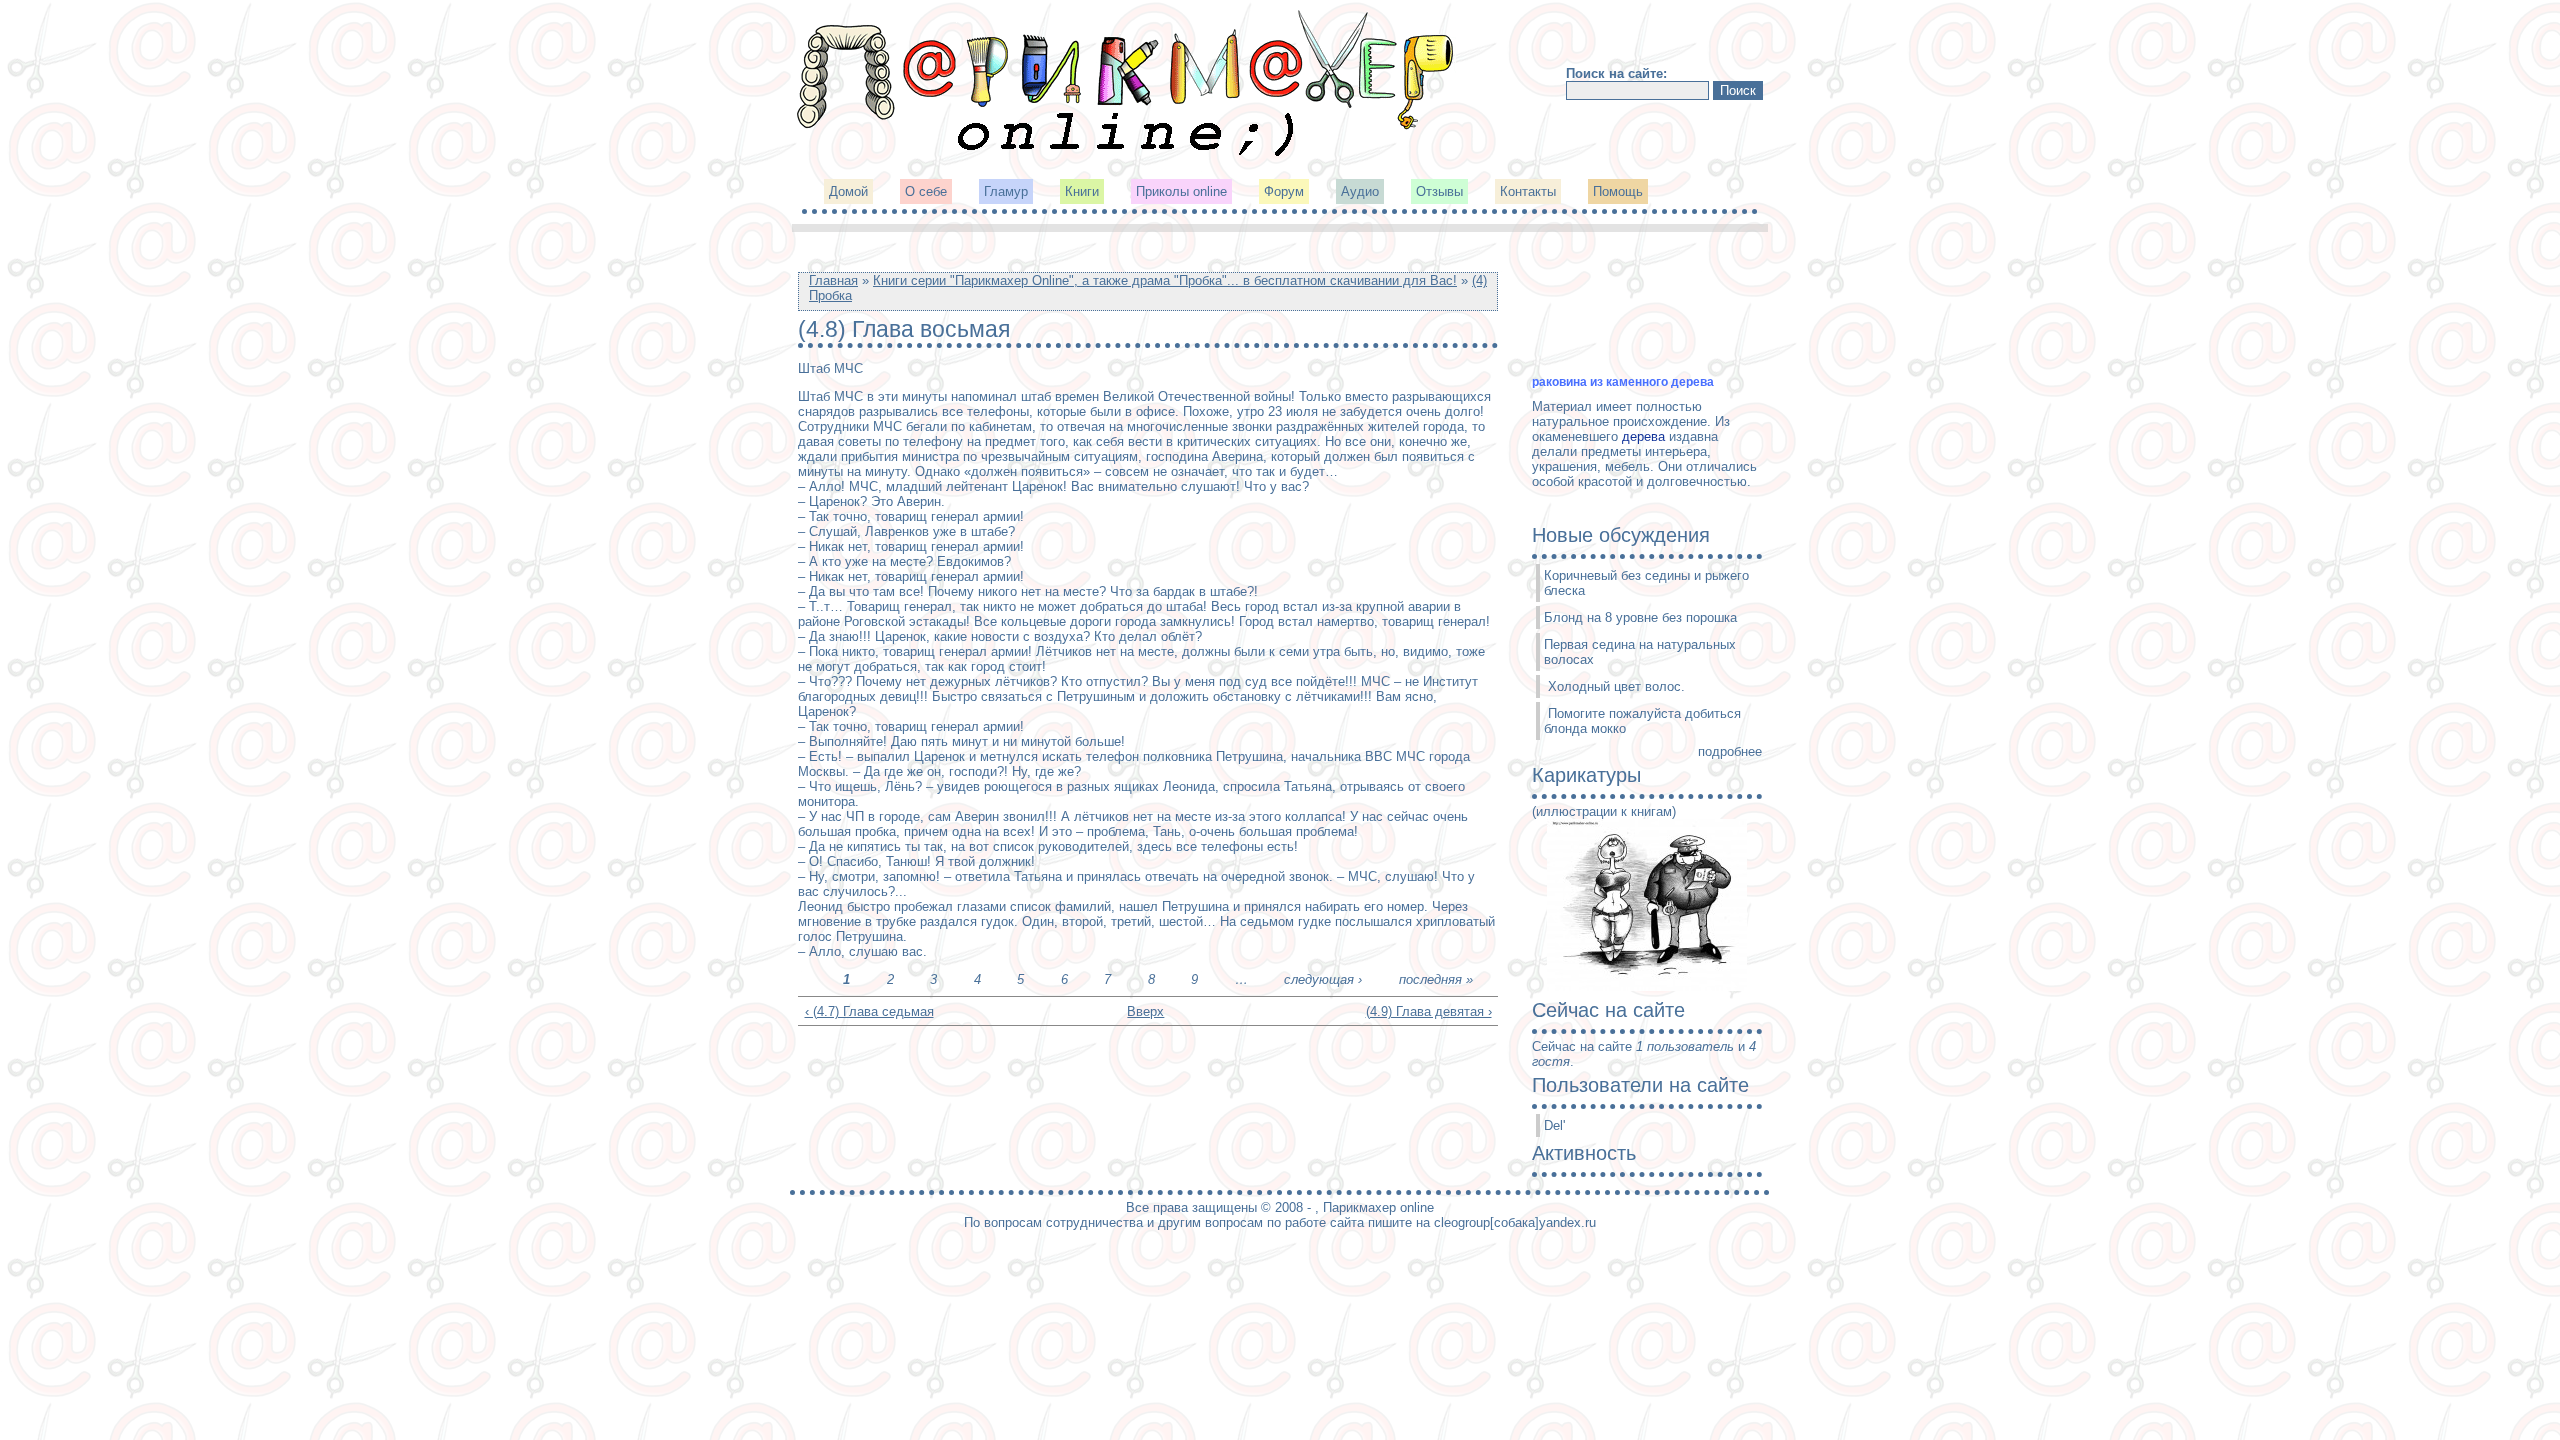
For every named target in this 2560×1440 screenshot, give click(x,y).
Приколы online (1181, 191)
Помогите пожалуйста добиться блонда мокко (1642, 721)
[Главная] (1127, 154)
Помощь (1618, 191)
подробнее (1730, 751)
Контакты (1528, 191)
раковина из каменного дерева (1623, 382)
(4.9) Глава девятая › (1429, 1011)
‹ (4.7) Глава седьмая (869, 1011)
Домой (848, 191)
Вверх (1140, 1011)
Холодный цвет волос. (1616, 686)
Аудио (1360, 191)
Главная (833, 280)
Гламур (1006, 191)
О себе (926, 191)
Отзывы (1439, 191)
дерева (1643, 436)
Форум (1284, 191)
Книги (1082, 191)
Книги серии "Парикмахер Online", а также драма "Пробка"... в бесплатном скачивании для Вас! (1165, 280)
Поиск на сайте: (1616, 73)
